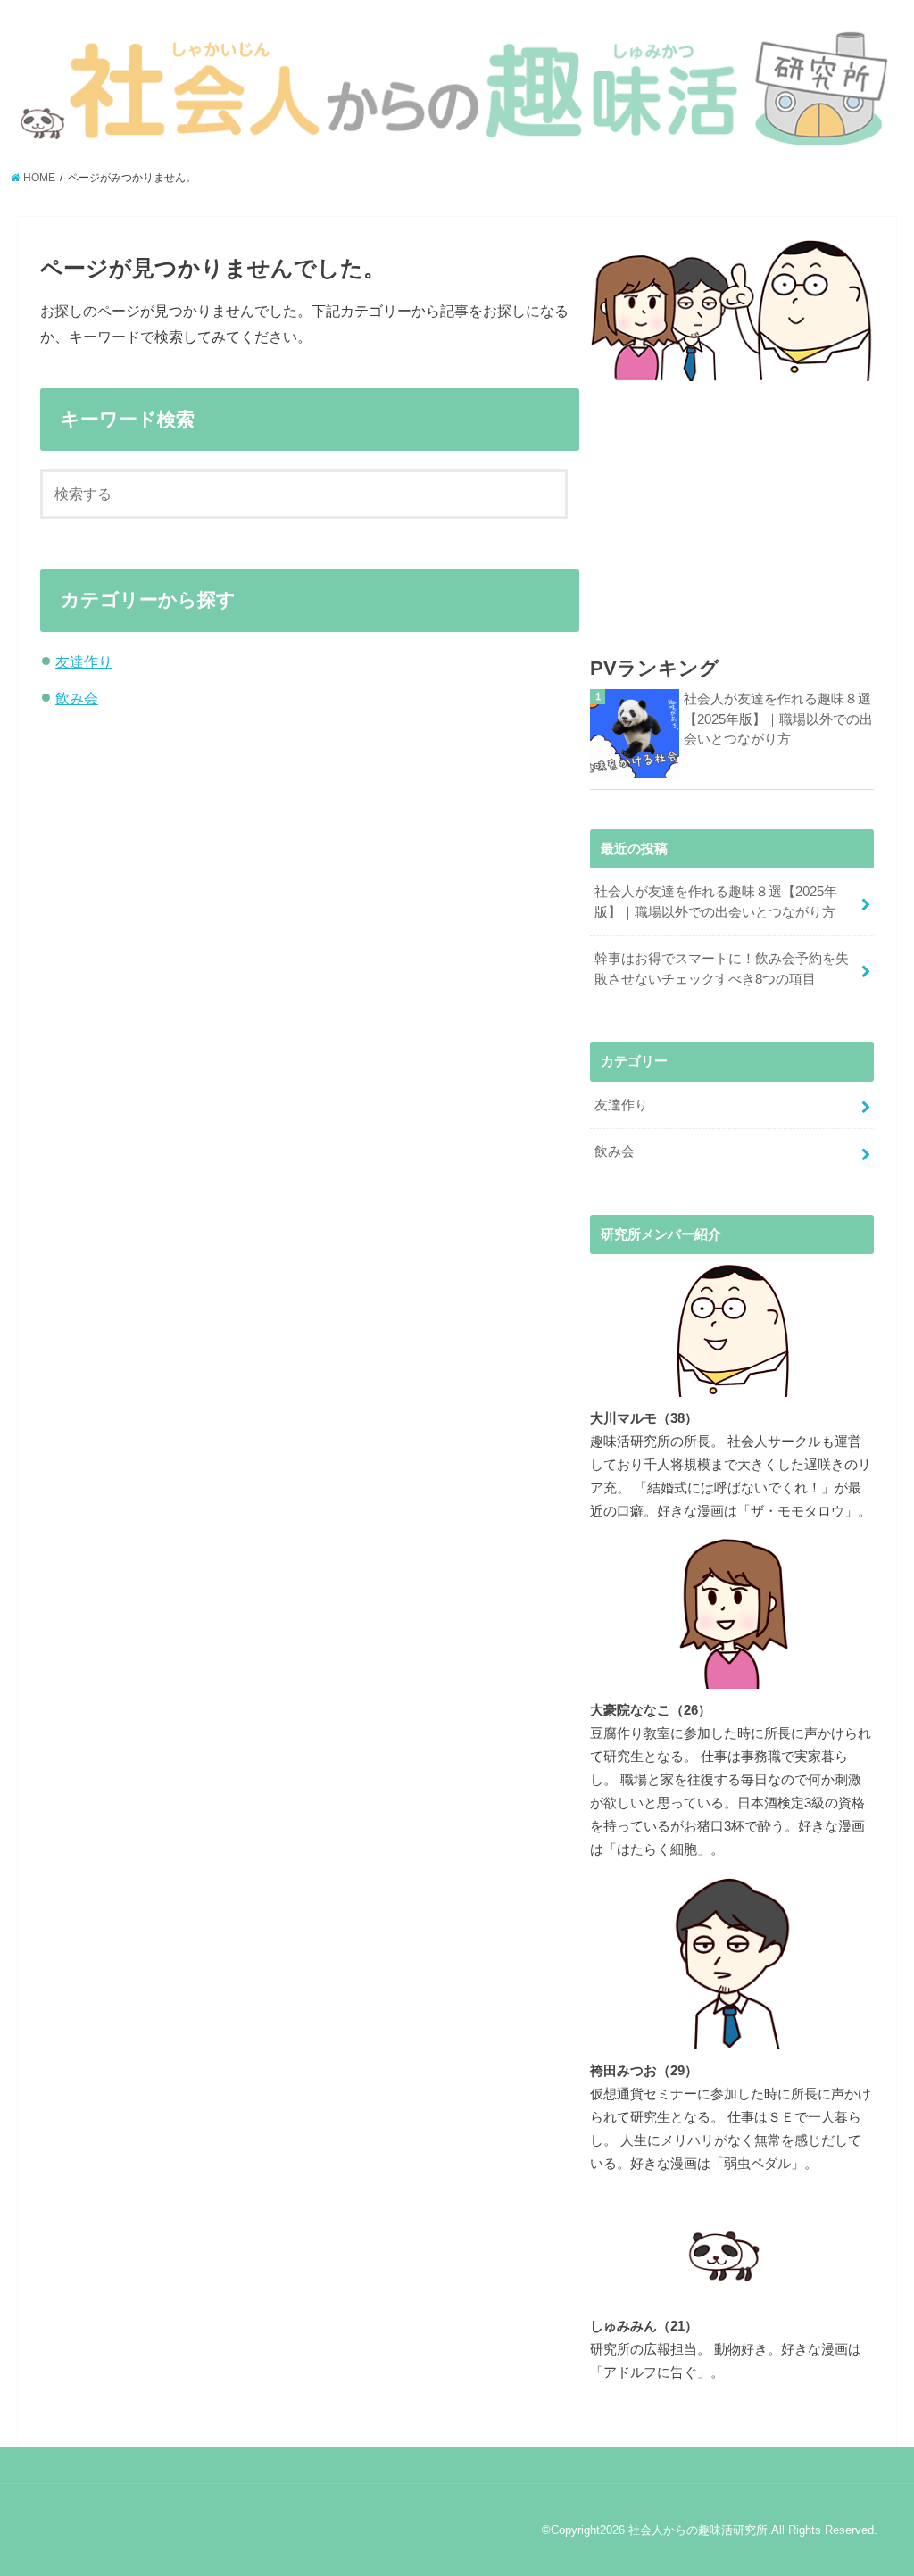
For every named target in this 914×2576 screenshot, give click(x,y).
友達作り (84, 661)
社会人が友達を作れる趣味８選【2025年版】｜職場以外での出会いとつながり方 (778, 719)
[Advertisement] (731, 503)
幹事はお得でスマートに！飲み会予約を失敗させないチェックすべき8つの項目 (722, 968)
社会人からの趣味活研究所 (698, 2530)
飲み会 (77, 698)
